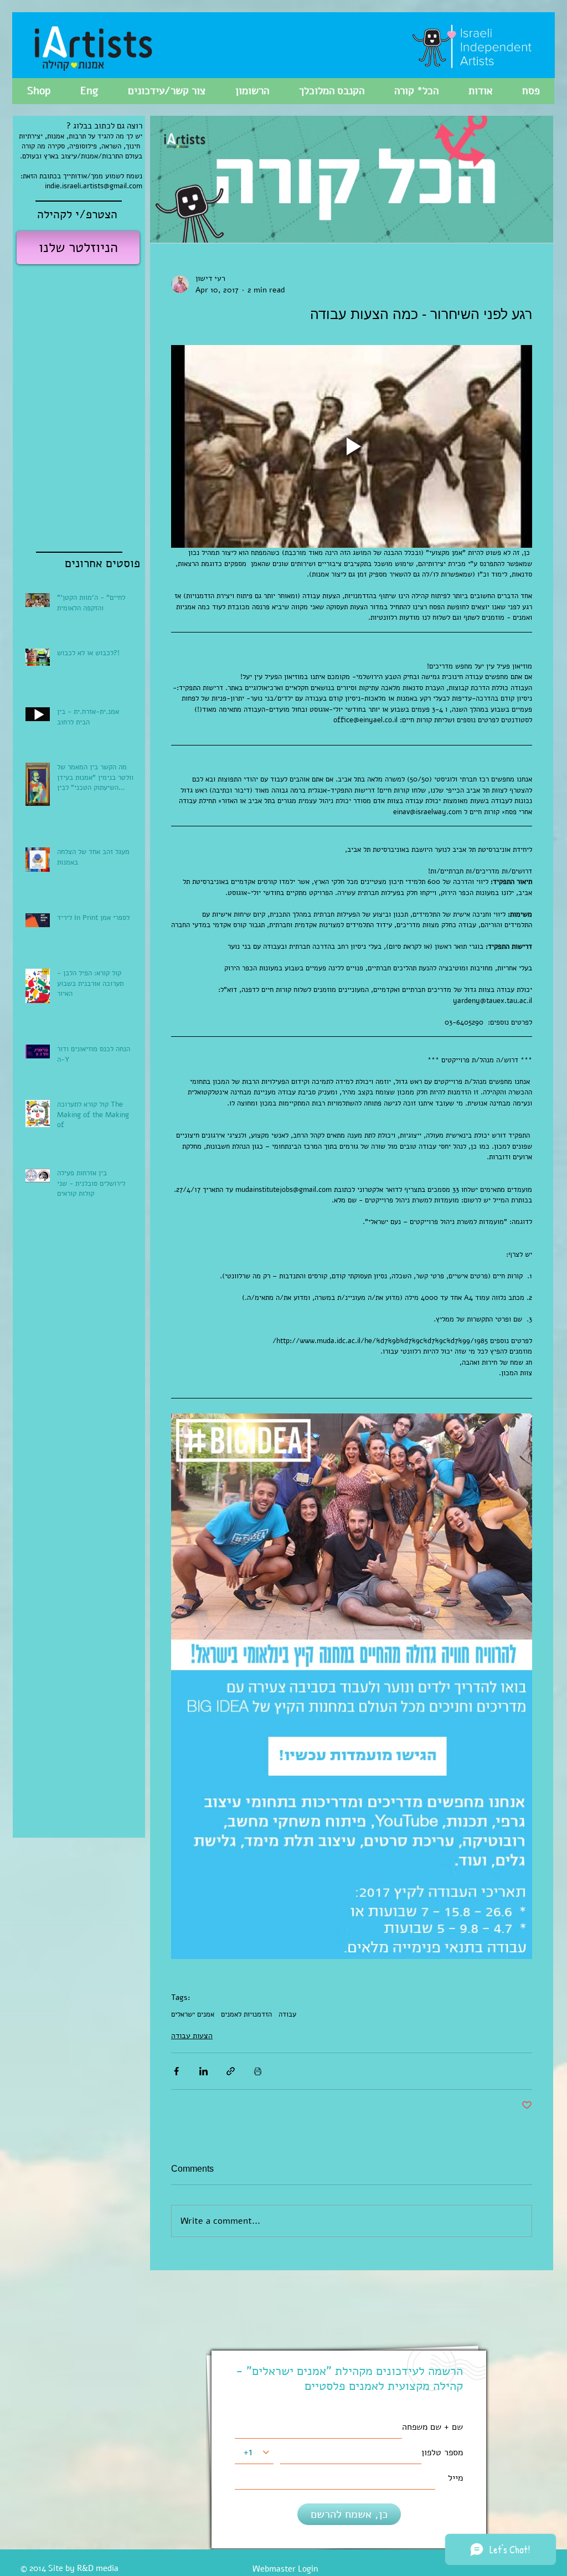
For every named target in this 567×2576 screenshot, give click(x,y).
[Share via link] (231, 2071)
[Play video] (352, 447)
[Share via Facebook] (176, 2071)
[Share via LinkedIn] (203, 2071)
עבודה (287, 2014)
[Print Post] (258, 2071)
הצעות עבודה (192, 2036)
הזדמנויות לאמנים (246, 2014)
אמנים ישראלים (193, 2014)
